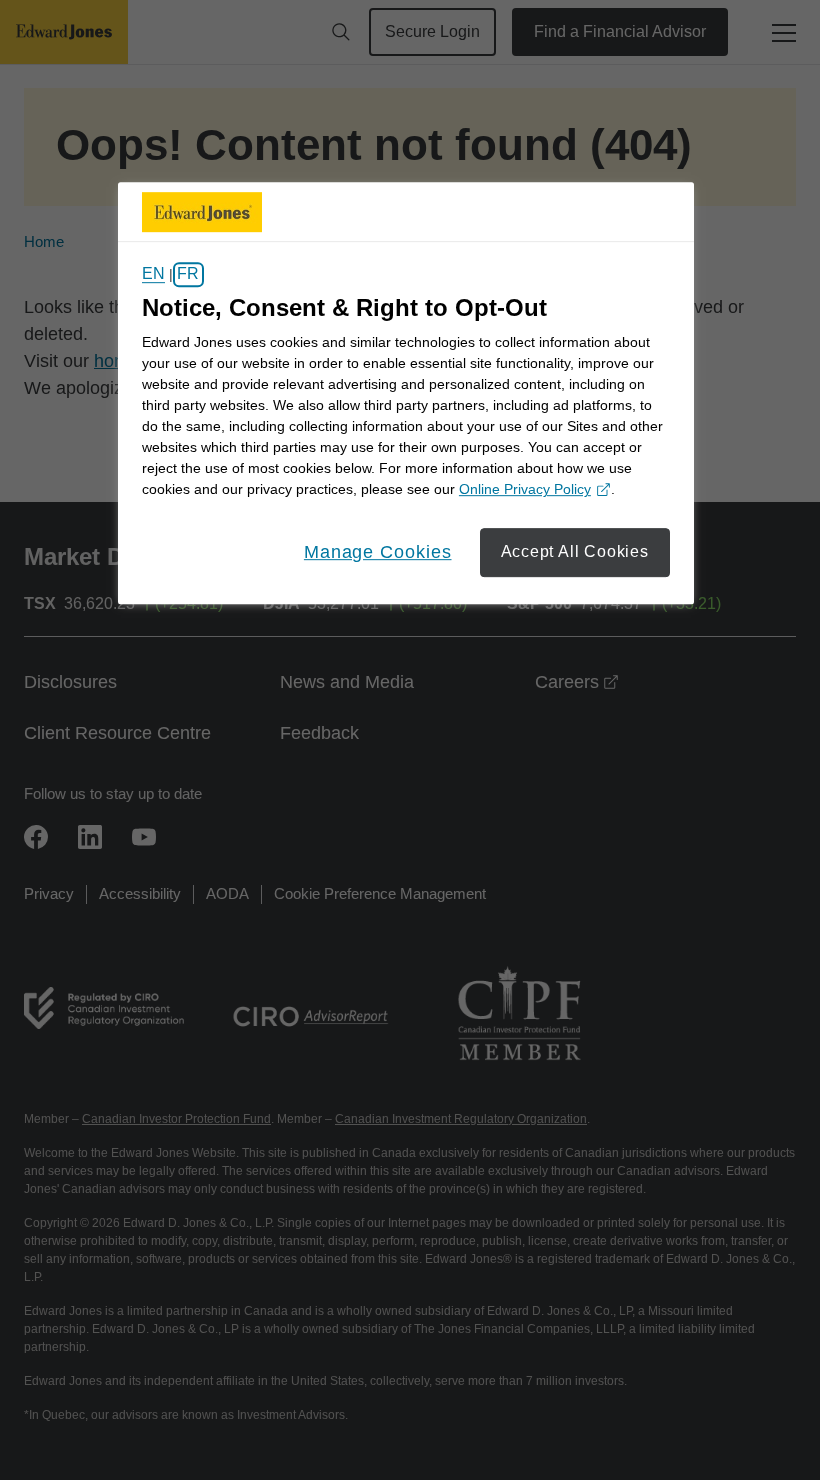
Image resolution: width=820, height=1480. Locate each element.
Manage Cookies (378, 553)
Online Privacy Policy (532, 491)
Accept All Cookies (575, 552)
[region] (406, 393)
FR (188, 274)
